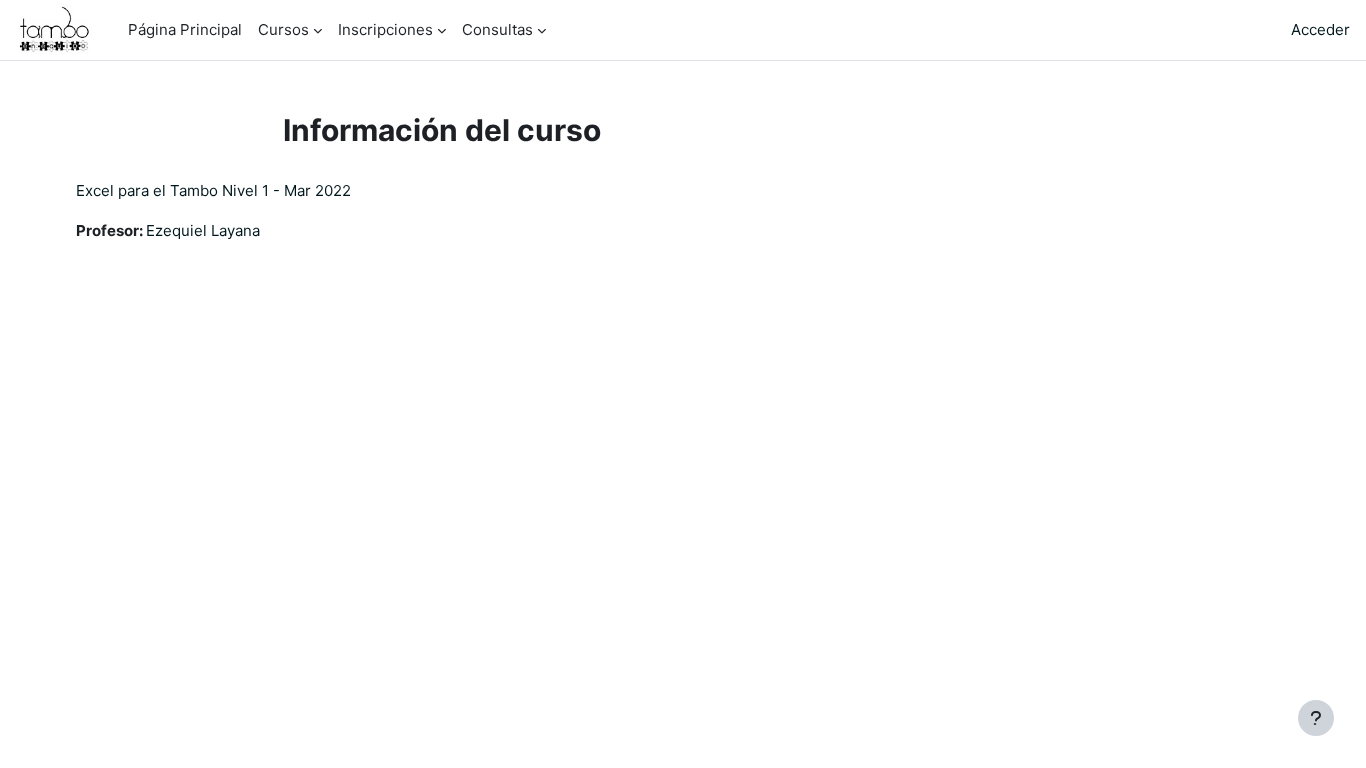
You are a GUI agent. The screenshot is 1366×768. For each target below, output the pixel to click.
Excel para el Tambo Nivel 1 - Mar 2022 (213, 190)
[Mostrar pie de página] (1316, 718)
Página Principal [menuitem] (185, 29)
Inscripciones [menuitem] (385, 29)
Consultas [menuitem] (497, 29)
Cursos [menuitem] (283, 29)
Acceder (1320, 29)
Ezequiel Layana (203, 230)
